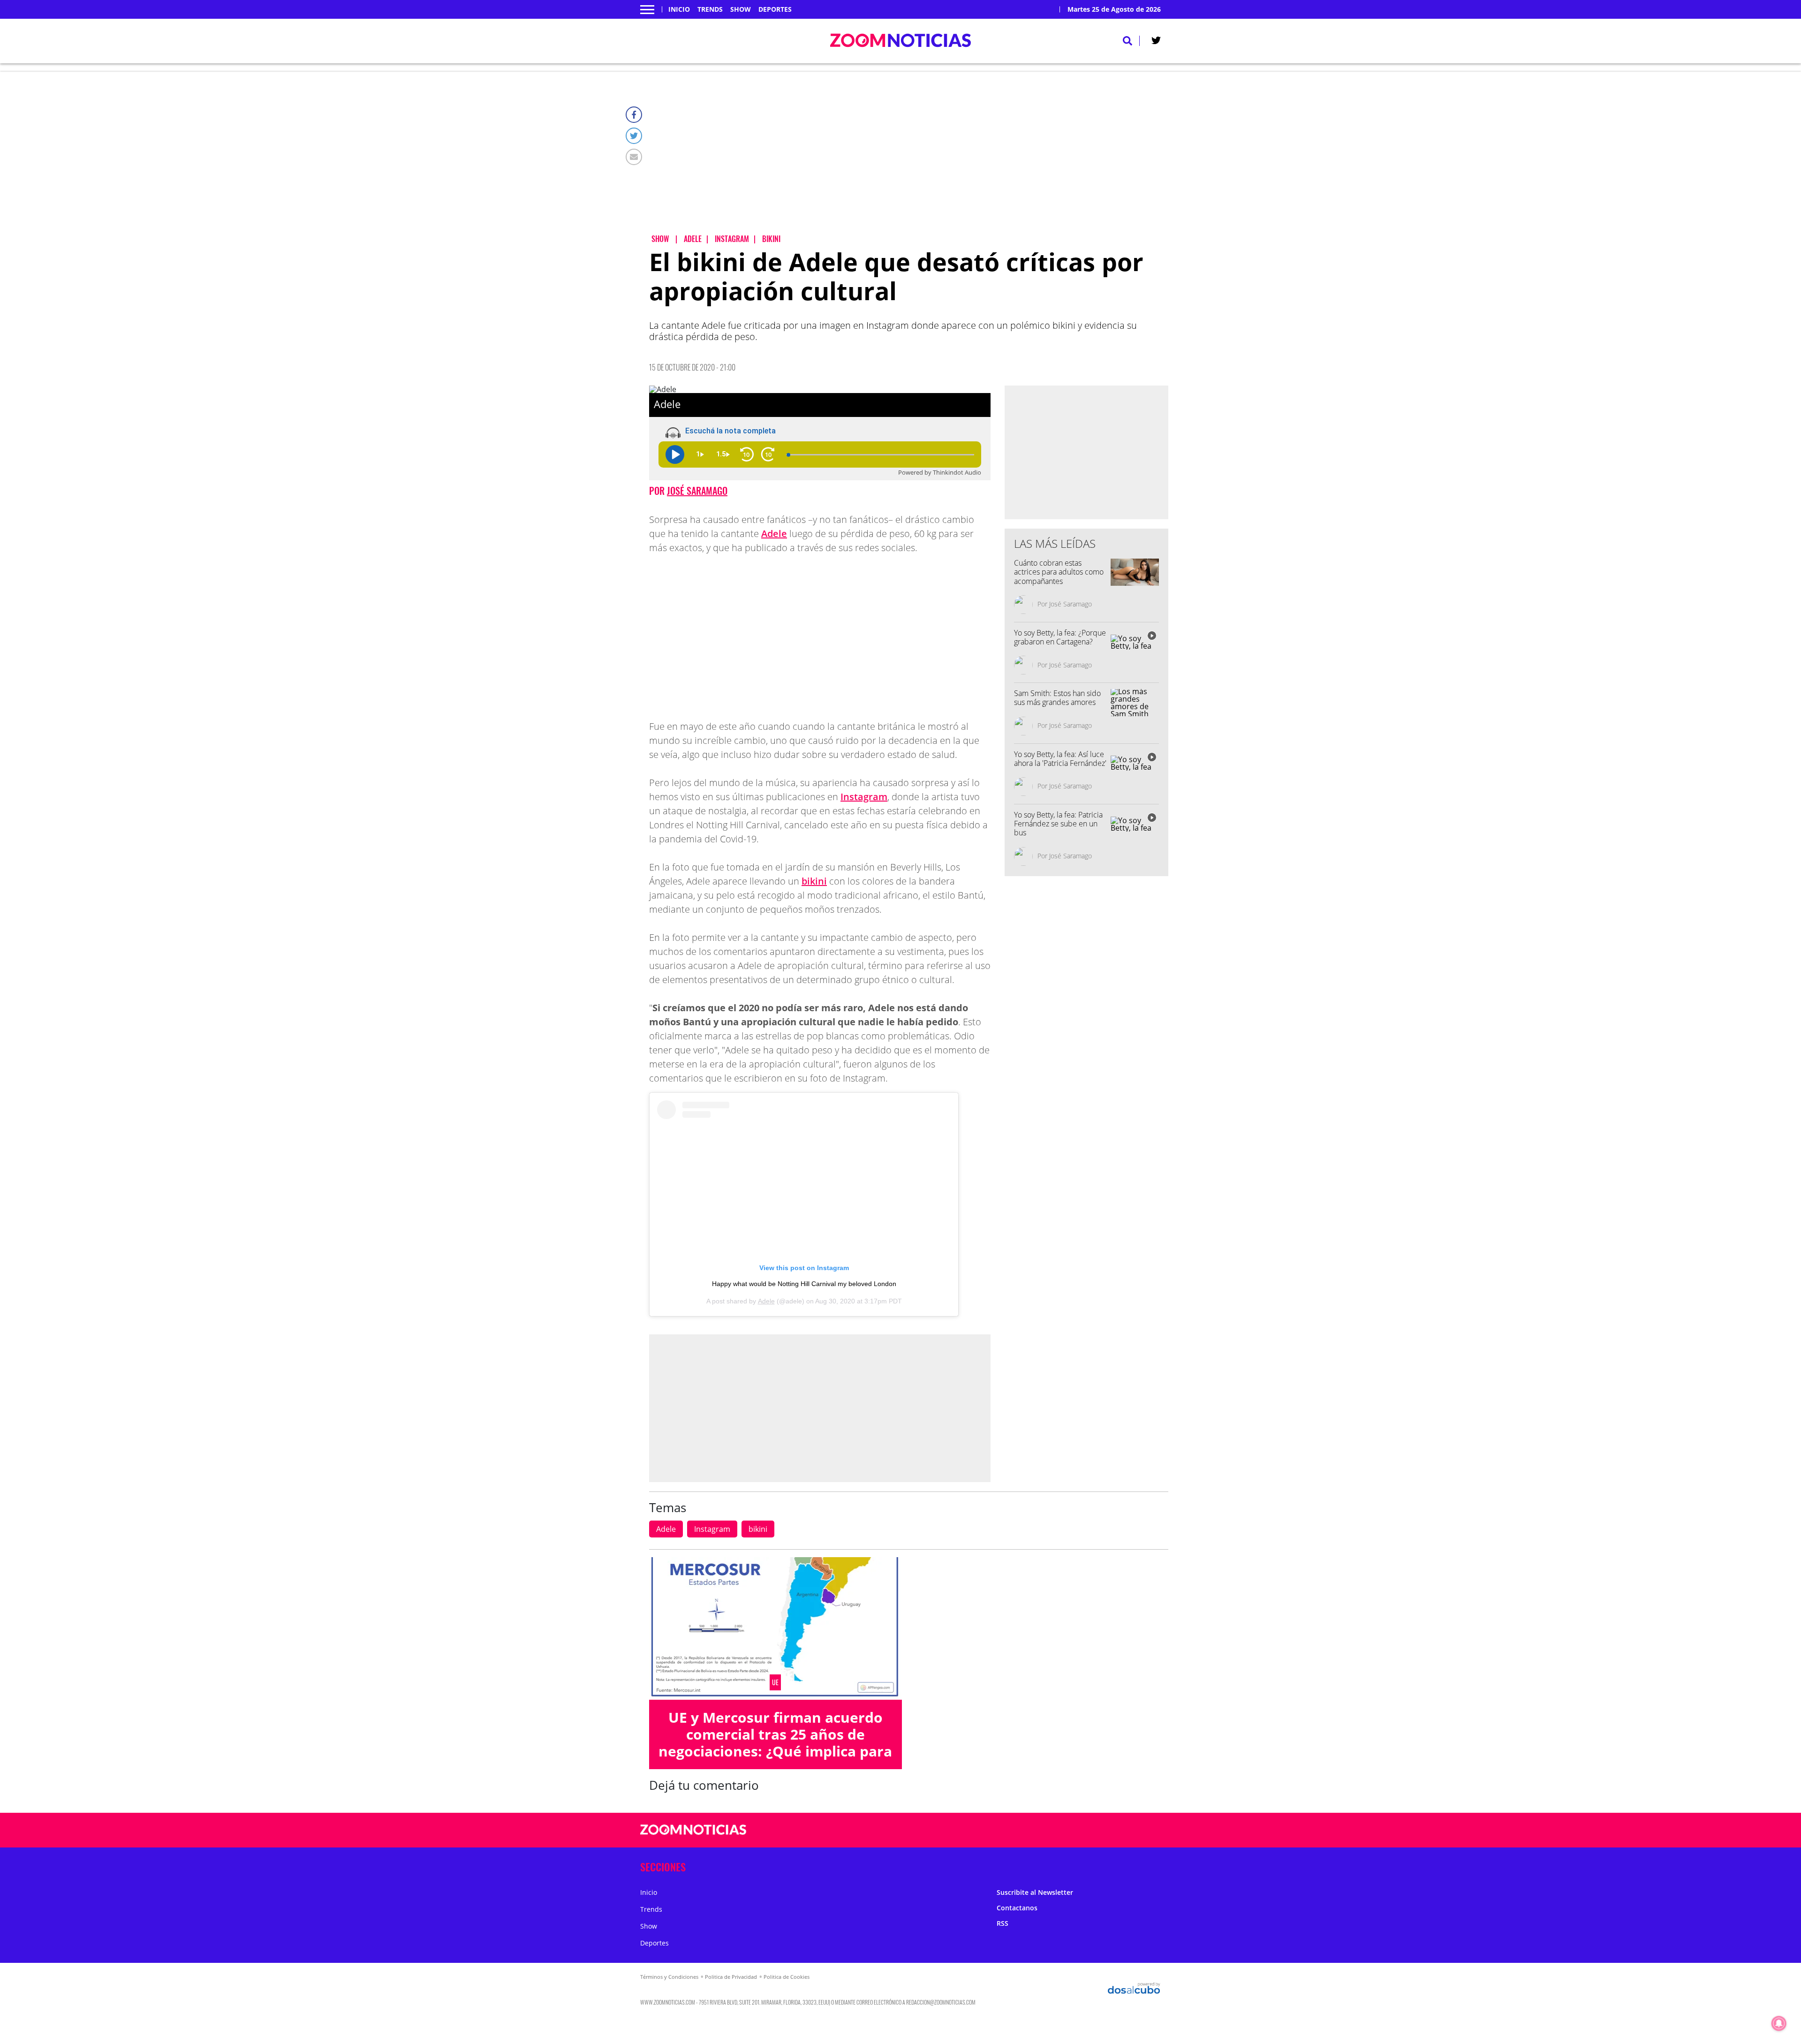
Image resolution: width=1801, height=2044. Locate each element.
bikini (814, 881)
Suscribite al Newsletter (1035, 1892)
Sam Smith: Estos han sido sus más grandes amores (1057, 698)
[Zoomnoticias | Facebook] (1040, 1830)
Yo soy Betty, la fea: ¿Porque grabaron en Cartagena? (1060, 637)
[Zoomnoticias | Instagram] (1077, 1830)
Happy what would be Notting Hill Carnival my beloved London (804, 1284)
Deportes (775, 9)
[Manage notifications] (1779, 2023)
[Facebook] (634, 115)
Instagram (864, 797)
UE (775, 1682)
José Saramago (697, 491)
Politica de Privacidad (731, 1977)
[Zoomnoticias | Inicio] (1150, 1865)
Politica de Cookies (787, 1977)
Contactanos (1017, 1908)
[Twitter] (634, 136)
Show (741, 9)
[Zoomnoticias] (693, 1837)
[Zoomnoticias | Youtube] (1095, 1830)
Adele (774, 534)
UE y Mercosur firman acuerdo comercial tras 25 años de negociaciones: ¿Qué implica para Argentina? (775, 1743)
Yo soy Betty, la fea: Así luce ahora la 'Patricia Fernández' (1060, 759)
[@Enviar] (634, 157)
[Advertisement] (909, 160)
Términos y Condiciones (669, 1977)
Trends (710, 9)
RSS (1003, 1923)
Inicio (679, 9)
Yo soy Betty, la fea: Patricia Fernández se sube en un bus (1058, 824)
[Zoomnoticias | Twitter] (1156, 42)
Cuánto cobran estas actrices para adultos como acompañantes (1059, 572)
